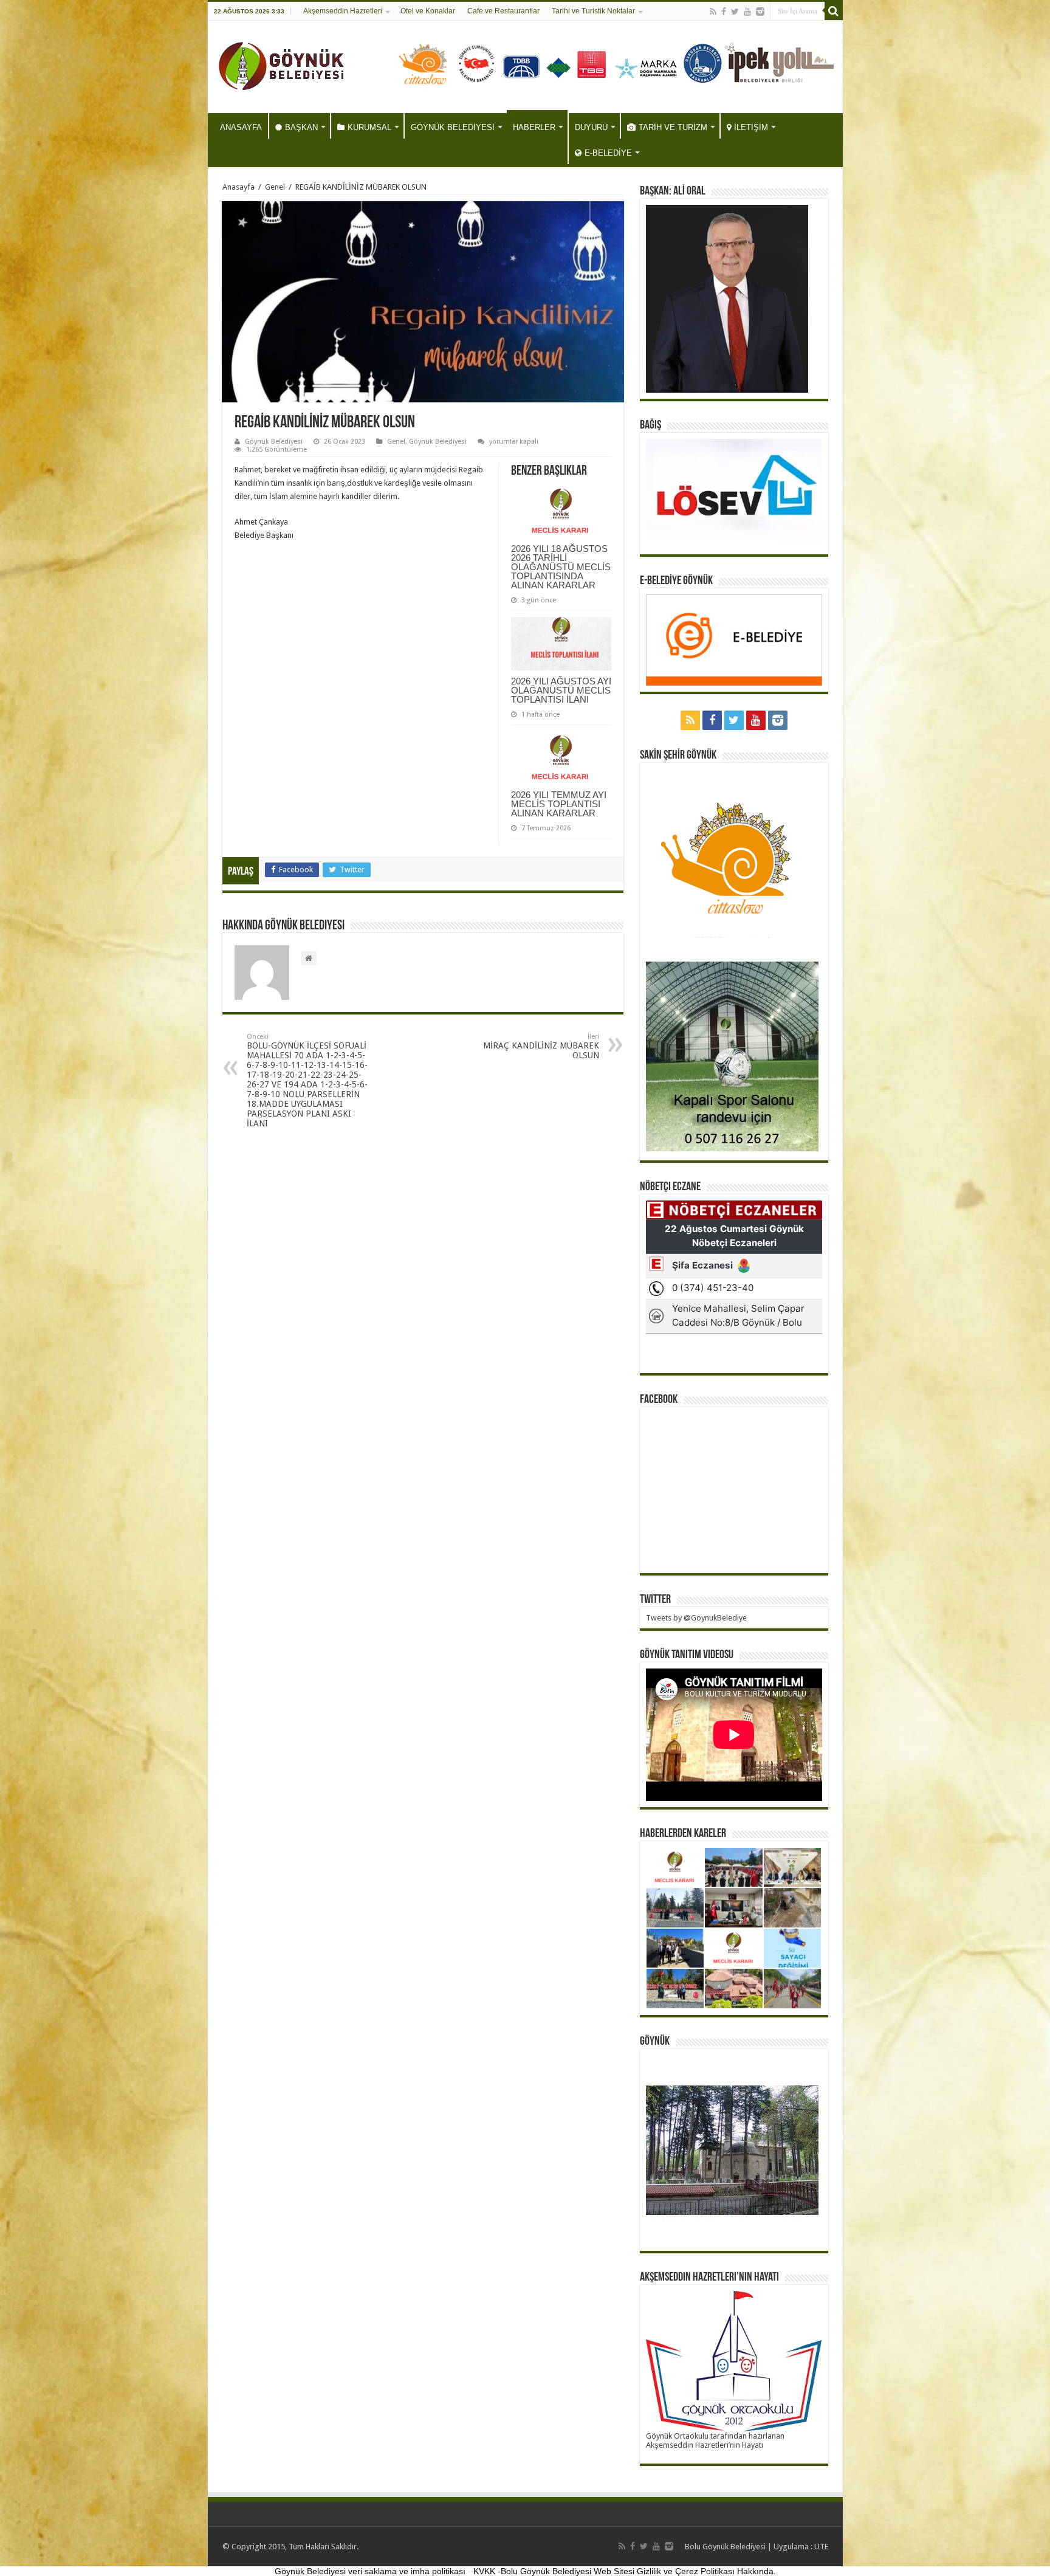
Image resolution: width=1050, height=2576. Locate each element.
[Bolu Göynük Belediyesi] (282, 64)
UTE (821, 2547)
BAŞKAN (301, 127)
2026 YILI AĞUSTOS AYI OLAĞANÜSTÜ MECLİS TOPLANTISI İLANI (561, 690)
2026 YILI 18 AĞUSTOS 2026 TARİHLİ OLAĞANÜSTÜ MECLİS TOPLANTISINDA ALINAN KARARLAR (561, 567)
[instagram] (760, 12)
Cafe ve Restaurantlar (503, 11)
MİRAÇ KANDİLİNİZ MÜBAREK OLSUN (541, 1046)
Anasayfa (238, 187)
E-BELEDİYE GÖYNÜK (676, 581)
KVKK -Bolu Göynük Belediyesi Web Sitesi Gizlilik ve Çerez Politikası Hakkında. (625, 2571)
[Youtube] (747, 12)
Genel (275, 187)
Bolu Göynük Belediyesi (725, 2547)
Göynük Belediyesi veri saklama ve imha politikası (370, 2571)
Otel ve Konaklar (428, 11)
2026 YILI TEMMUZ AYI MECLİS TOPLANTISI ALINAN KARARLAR (559, 804)
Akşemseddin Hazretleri (343, 11)
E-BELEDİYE (608, 153)
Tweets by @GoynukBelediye (696, 1618)
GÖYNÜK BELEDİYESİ (453, 127)
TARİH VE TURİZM (673, 127)
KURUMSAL (369, 127)
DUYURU (591, 127)
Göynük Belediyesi (274, 442)
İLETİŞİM (751, 127)
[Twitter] (735, 12)
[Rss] (713, 12)
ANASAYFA (241, 127)
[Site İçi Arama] (834, 11)
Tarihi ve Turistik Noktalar (593, 11)
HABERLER (534, 127)
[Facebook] (724, 12)
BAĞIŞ (650, 425)
